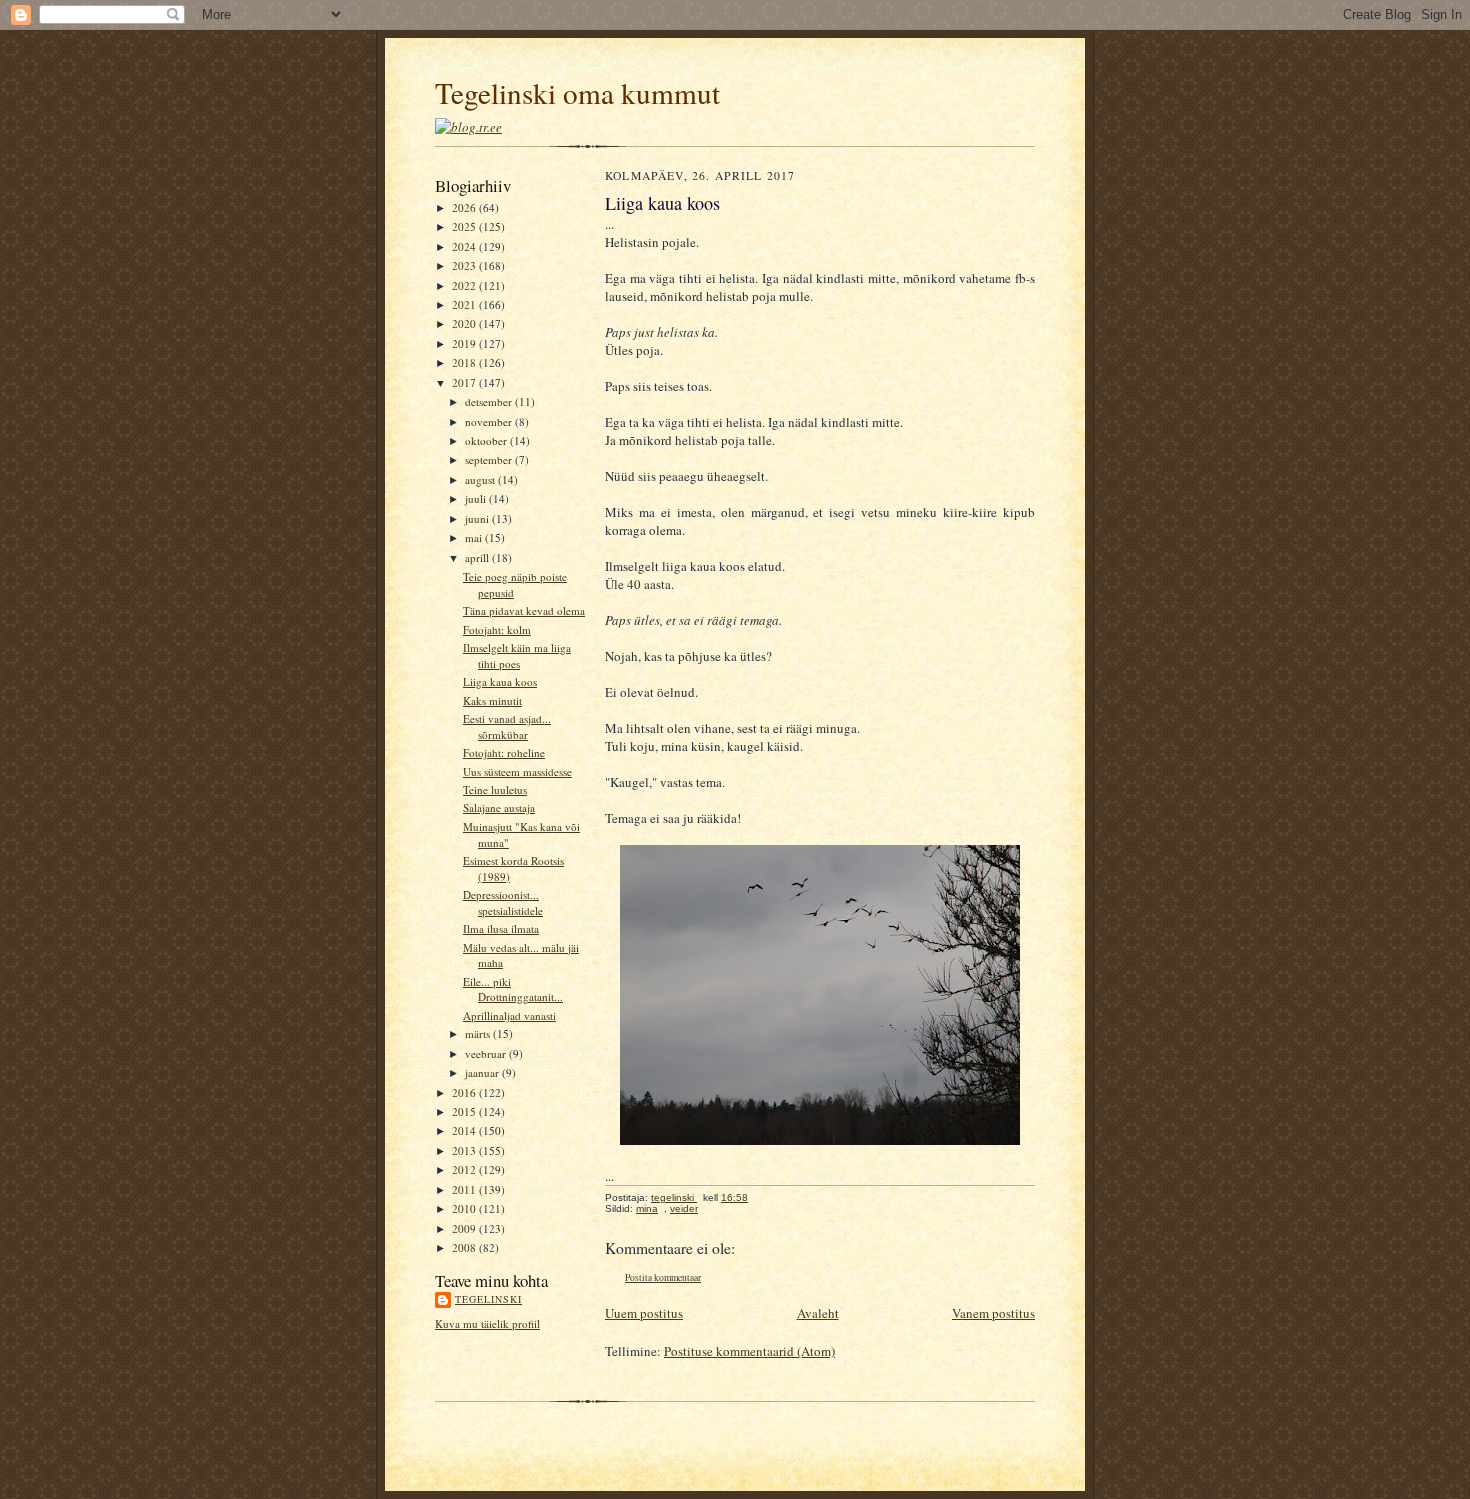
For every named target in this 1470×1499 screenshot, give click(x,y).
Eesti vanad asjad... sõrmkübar (507, 726)
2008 (465, 1247)
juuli (477, 498)
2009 (465, 1228)
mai (475, 537)
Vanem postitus (993, 1313)
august (481, 479)
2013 (465, 1150)
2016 (465, 1092)
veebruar (487, 1053)
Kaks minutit (492, 700)
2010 (465, 1208)
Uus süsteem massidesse (517, 771)
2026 (465, 207)
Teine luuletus (495, 789)
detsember (490, 401)
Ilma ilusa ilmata (501, 928)
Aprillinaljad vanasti (509, 1015)
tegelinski (488, 1299)
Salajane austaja (499, 807)
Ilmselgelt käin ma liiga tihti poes (517, 655)
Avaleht (818, 1313)
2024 (465, 246)
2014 (465, 1130)
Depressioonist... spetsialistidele (503, 902)
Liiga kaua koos (500, 681)
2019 (465, 343)
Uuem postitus (644, 1313)
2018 (465, 362)
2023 (465, 265)
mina (647, 1208)
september (490, 459)
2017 (465, 382)
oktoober (487, 440)
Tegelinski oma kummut (577, 92)
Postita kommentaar (663, 1277)
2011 (465, 1189)
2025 (465, 226)
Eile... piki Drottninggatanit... (513, 989)
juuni (478, 518)
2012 (465, 1169)
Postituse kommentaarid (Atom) (749, 1351)
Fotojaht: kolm (497, 629)
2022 (465, 285)
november (490, 421)
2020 (465, 323)
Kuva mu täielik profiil (487, 1323)
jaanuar (483, 1072)
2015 (465, 1111)
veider (684, 1208)
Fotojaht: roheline (504, 752)
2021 (465, 304)
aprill (478, 557)
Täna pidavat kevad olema (524, 610)
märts (479, 1033)
